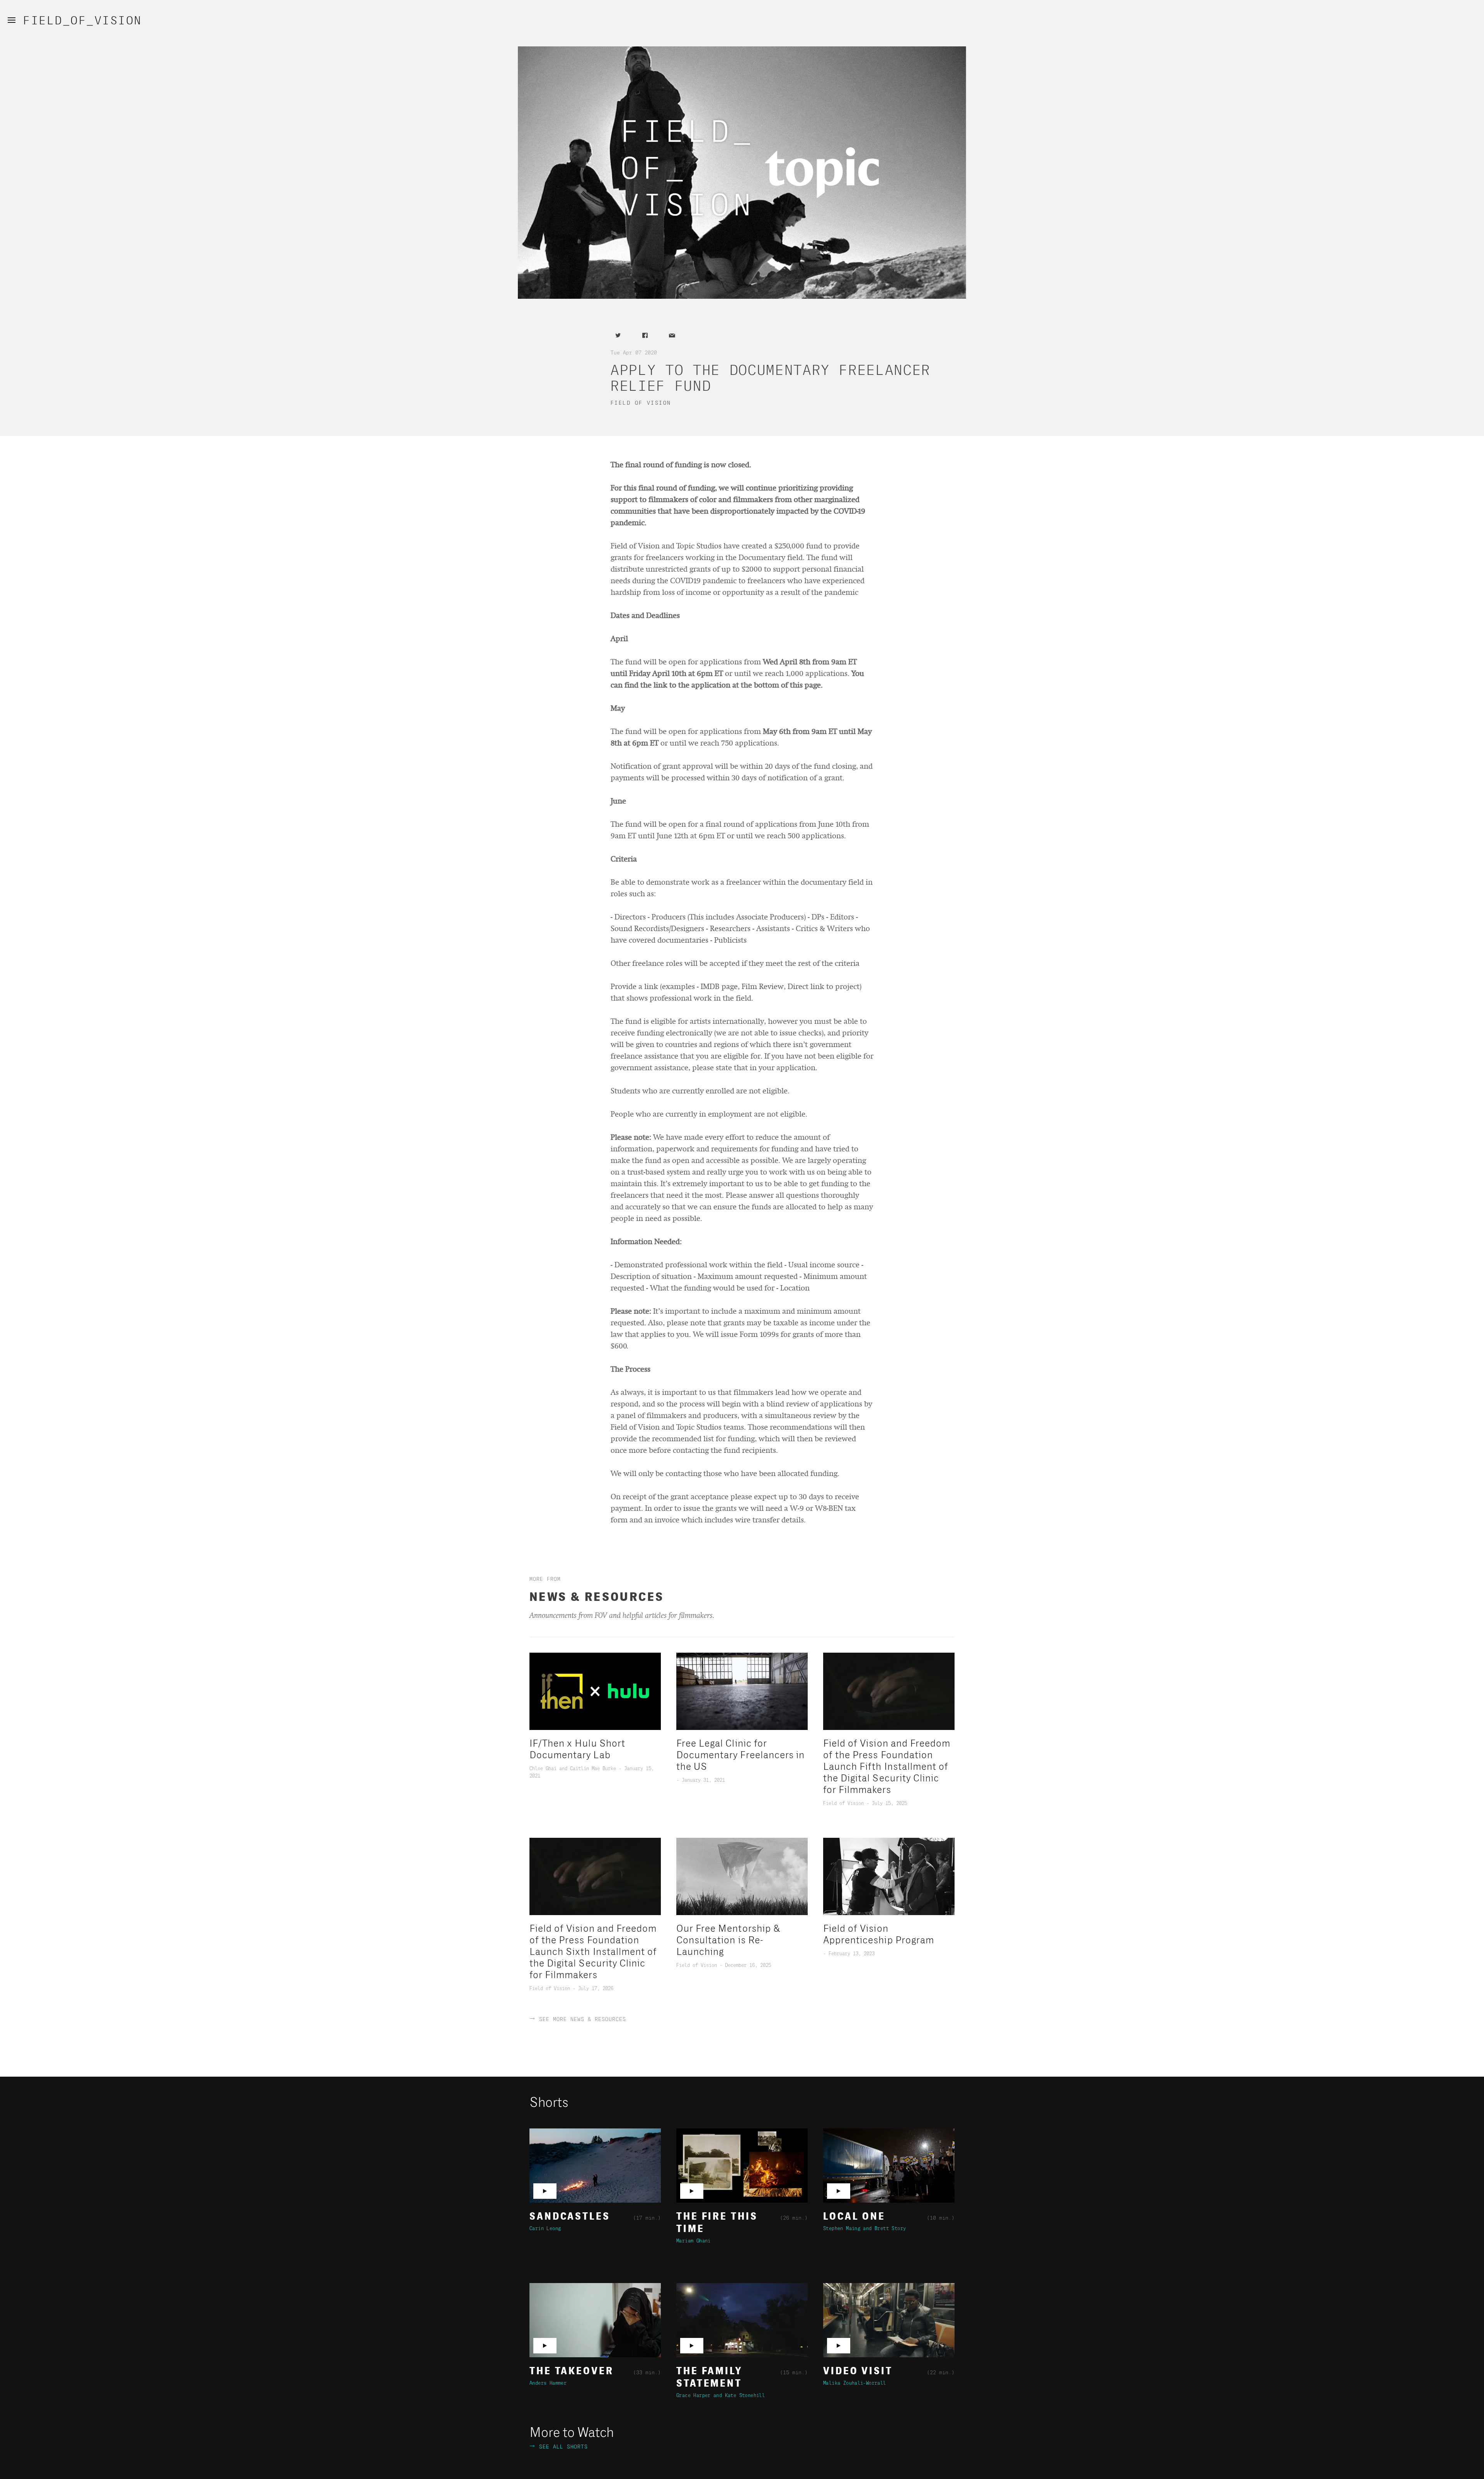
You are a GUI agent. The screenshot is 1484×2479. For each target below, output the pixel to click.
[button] (12, 20)
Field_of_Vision (83, 21)
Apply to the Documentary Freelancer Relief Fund (771, 378)
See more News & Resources (583, 2019)
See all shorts (559, 2447)
